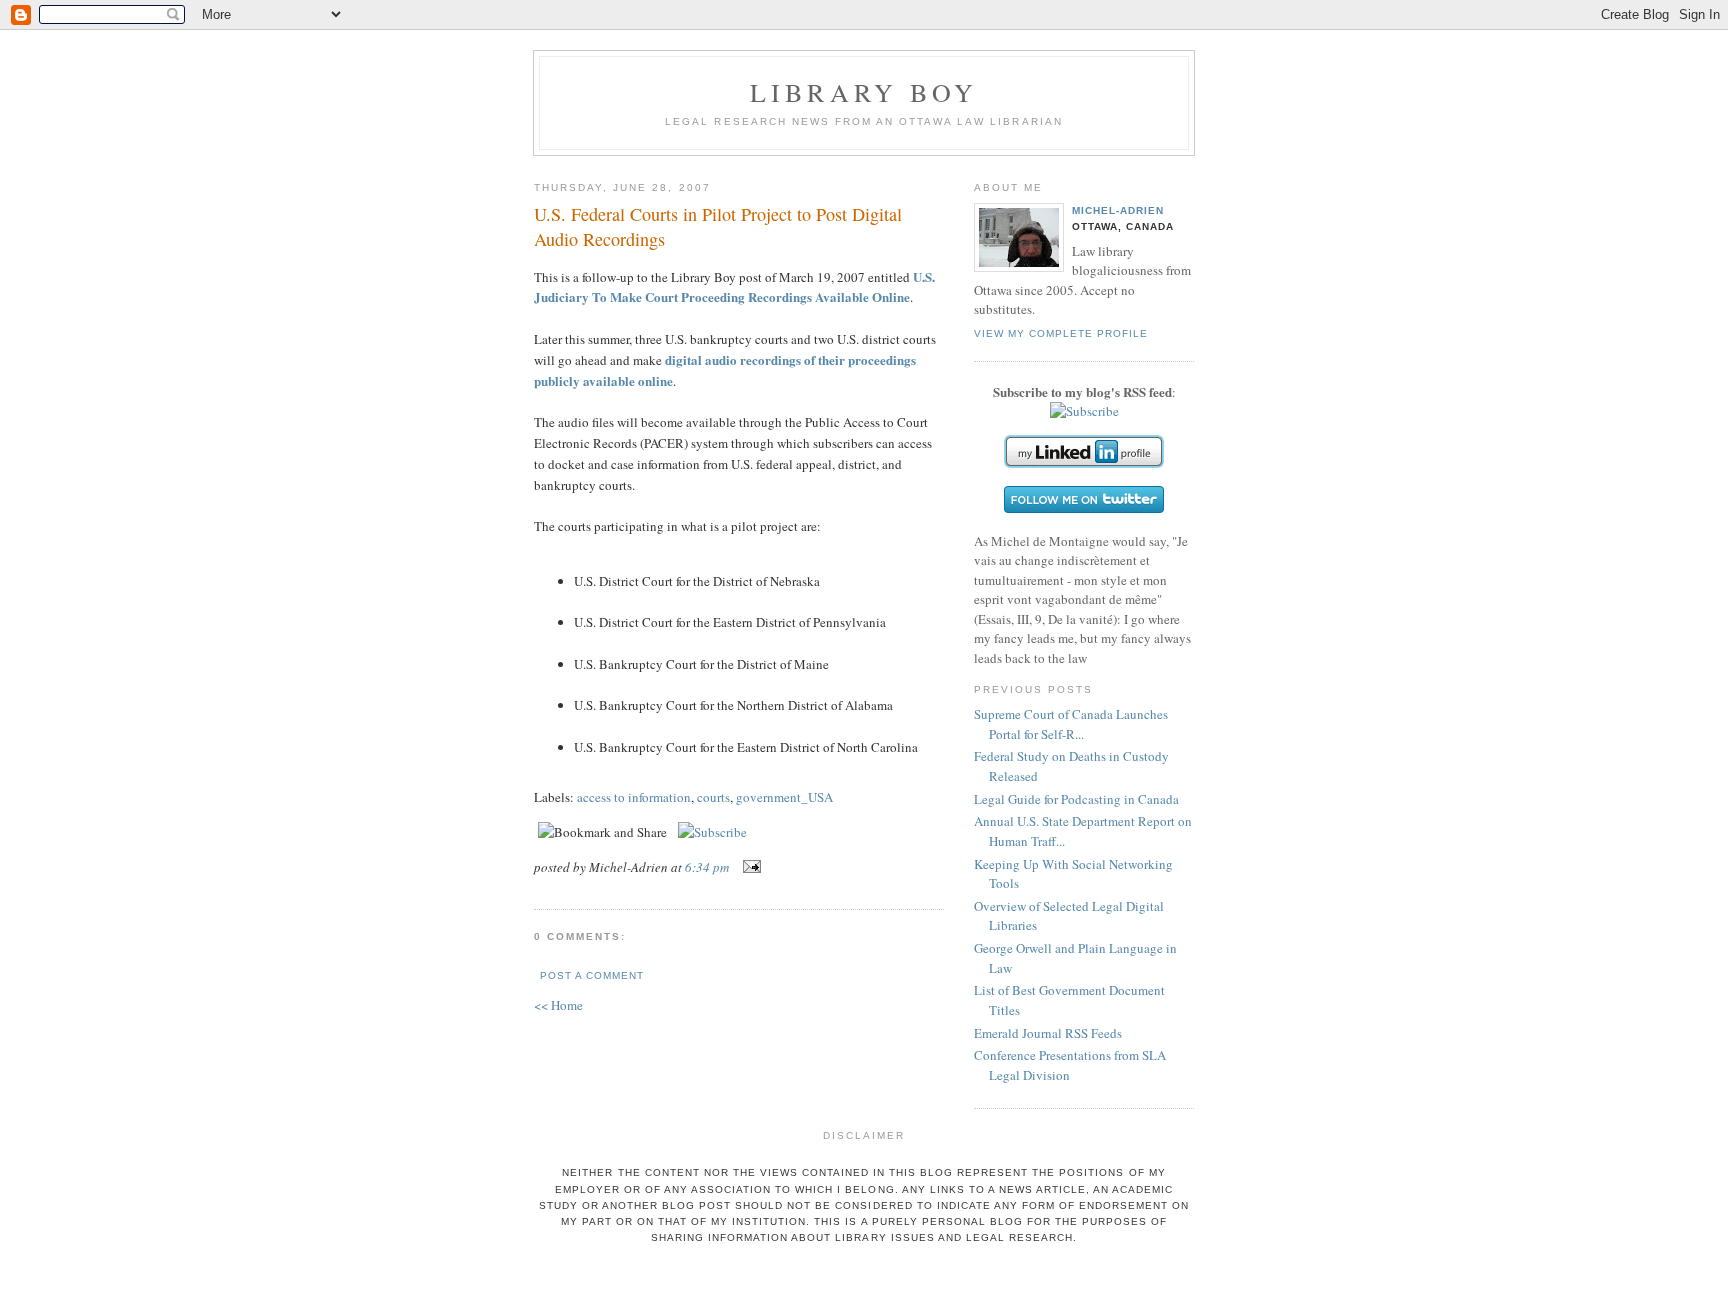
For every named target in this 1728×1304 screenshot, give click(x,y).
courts (713, 797)
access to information (634, 797)
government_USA (784, 797)
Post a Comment (592, 975)
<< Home (558, 1005)
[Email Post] (748, 867)
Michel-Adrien (1118, 210)
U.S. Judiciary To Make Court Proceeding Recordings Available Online (734, 287)
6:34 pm (707, 867)
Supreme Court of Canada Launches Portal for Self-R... (1071, 724)
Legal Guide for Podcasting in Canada (1076, 799)
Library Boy (864, 92)
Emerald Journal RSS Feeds (1048, 1033)
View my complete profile (1061, 333)
